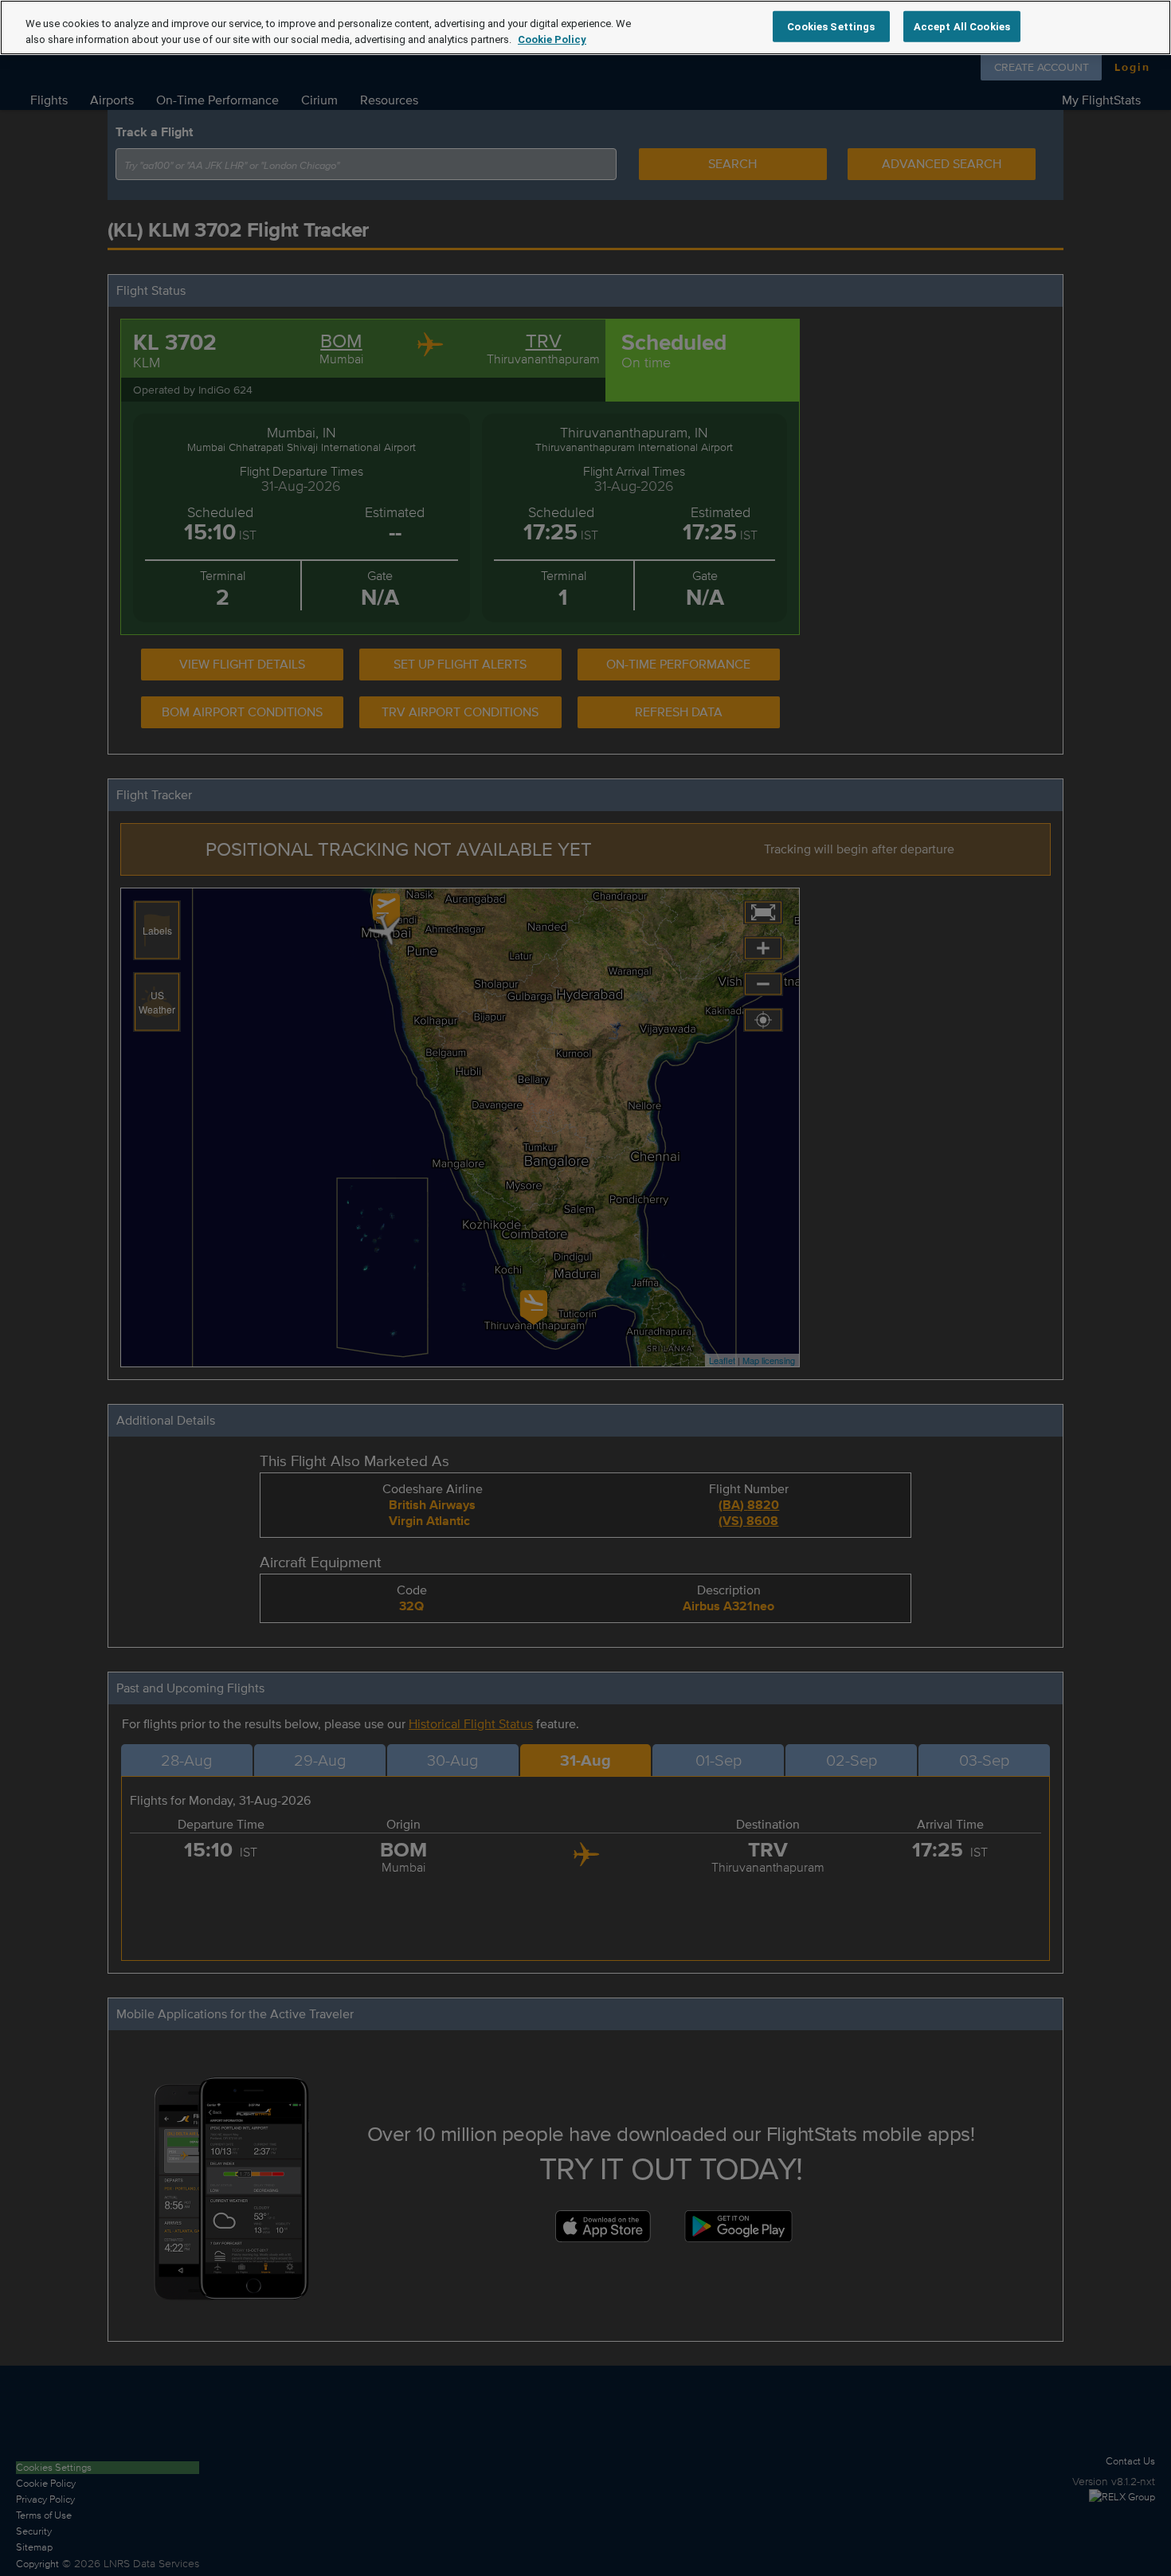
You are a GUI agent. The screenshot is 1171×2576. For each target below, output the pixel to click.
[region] (585, 27)
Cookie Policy (552, 39)
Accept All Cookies (962, 26)
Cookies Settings (831, 26)
